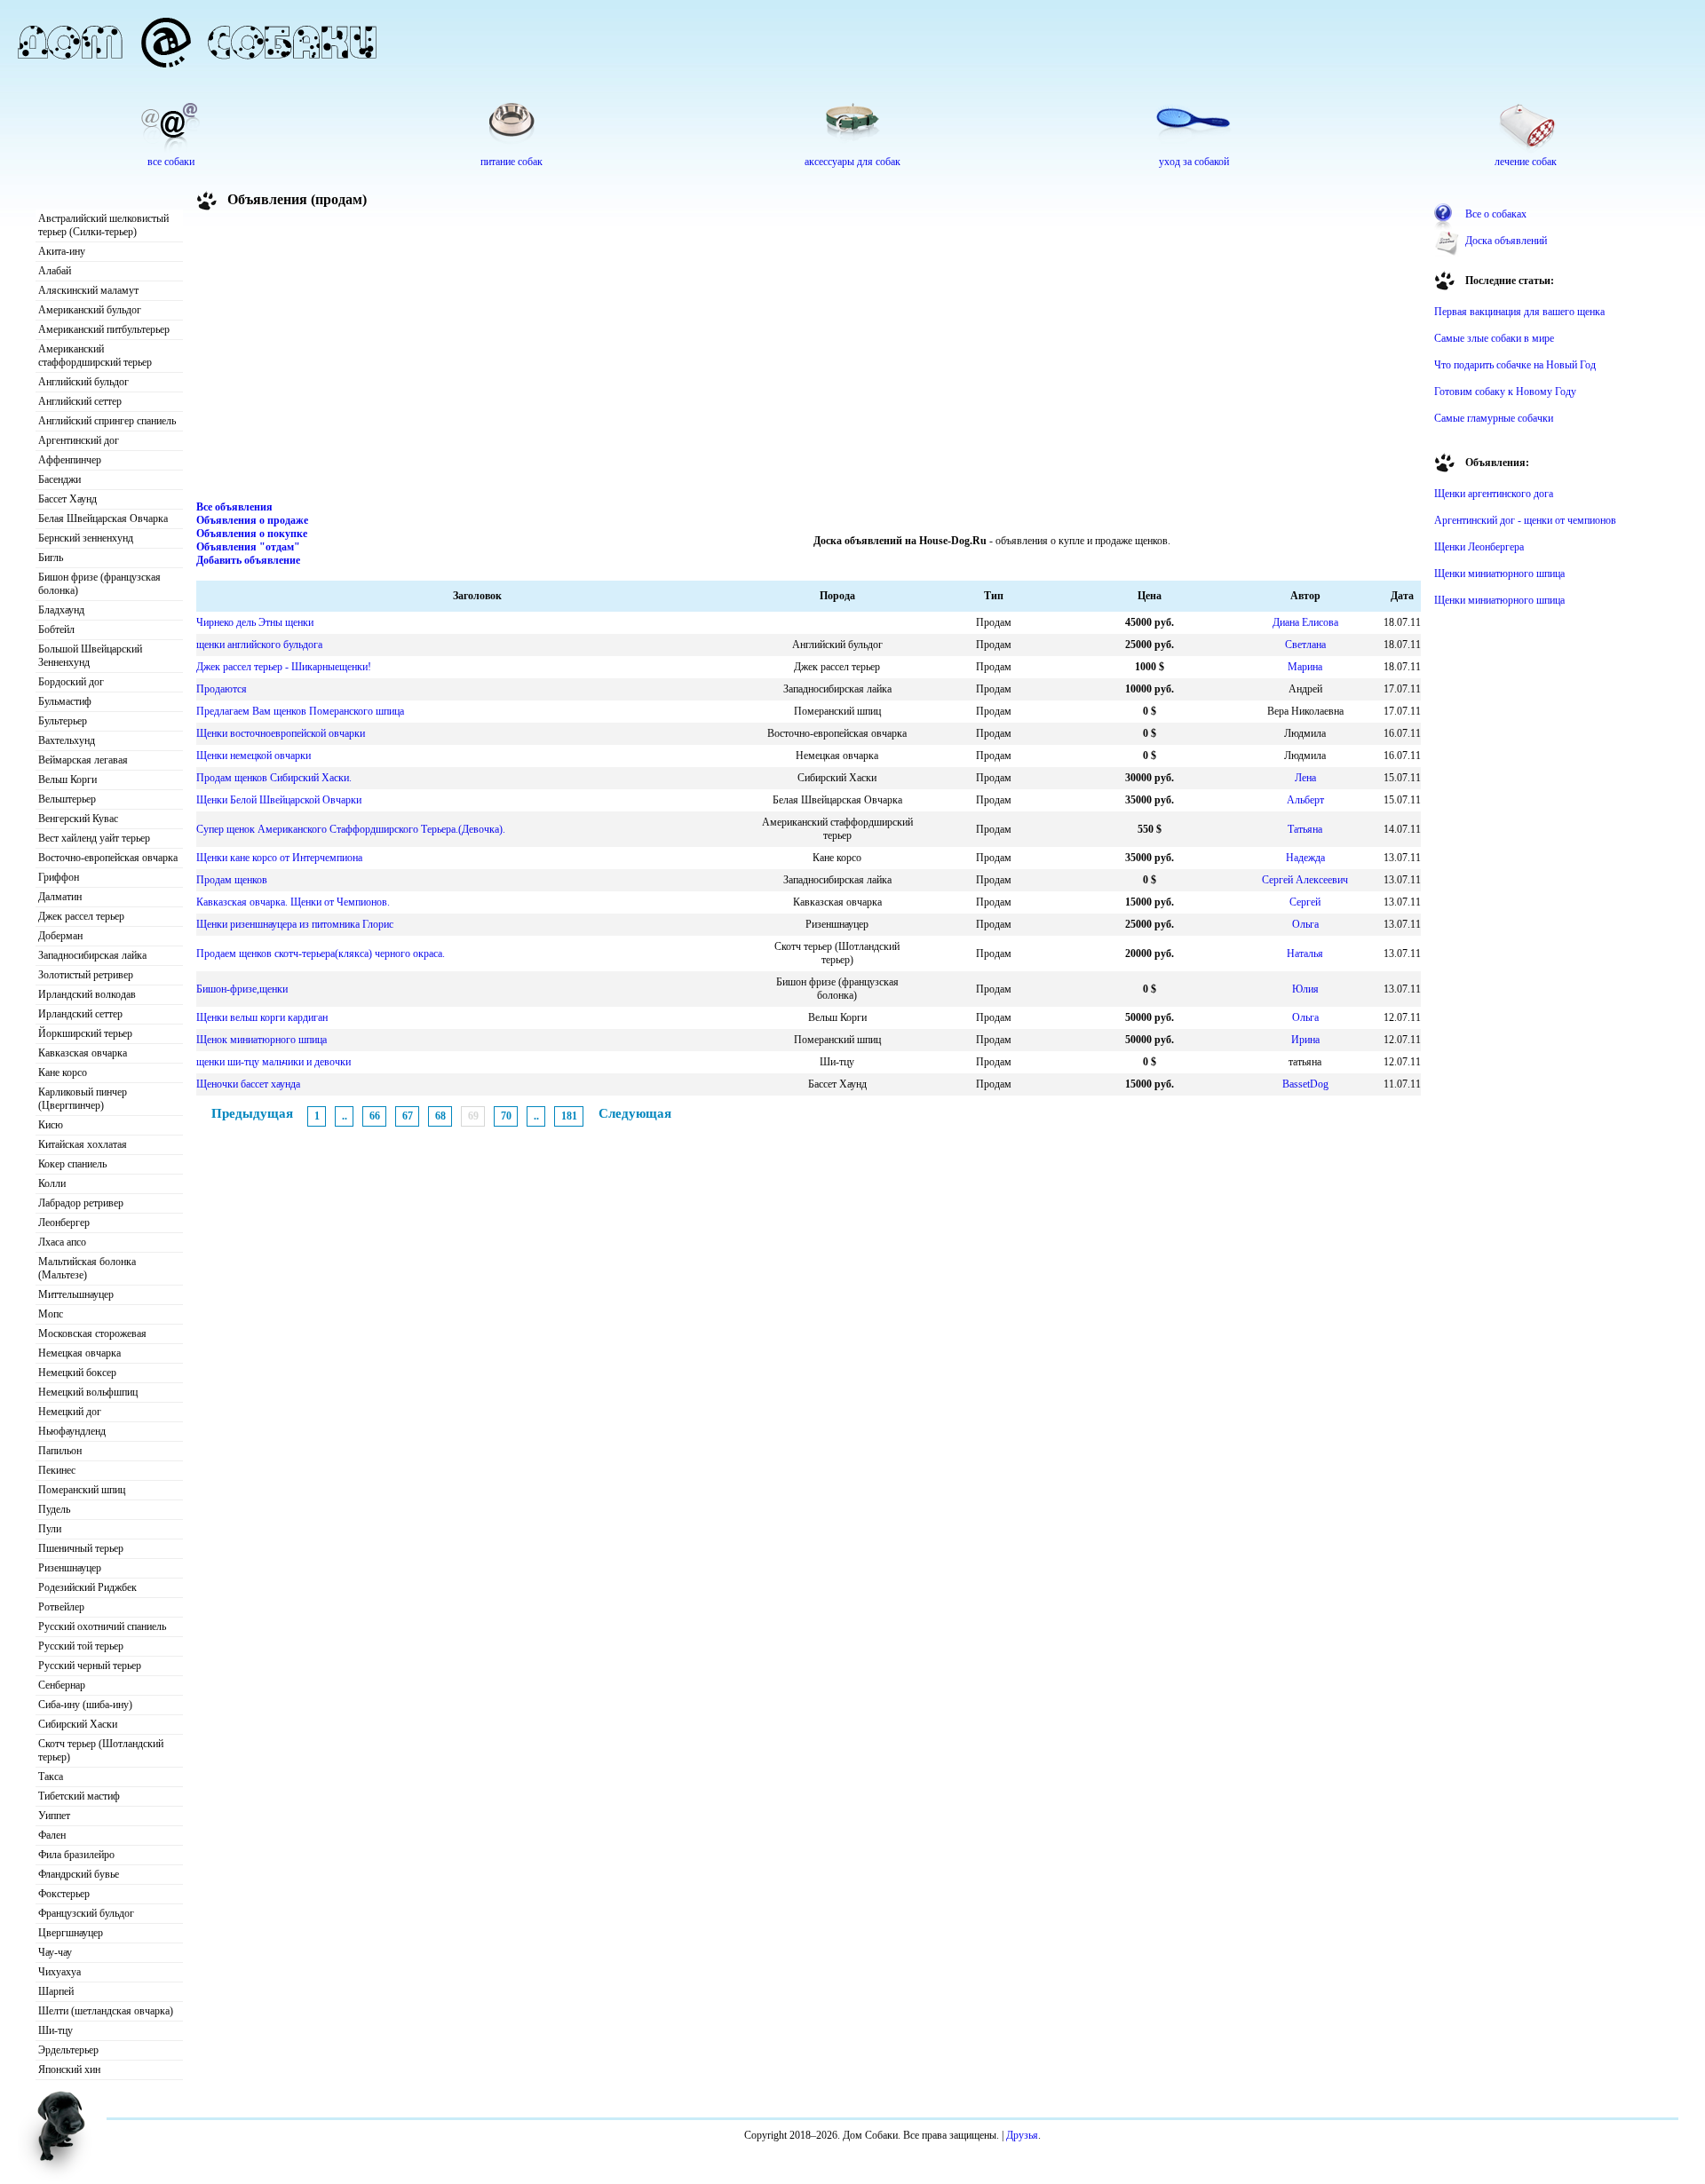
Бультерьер (63, 721)
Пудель (54, 1509)
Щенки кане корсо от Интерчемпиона (279, 858)
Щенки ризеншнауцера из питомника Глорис (295, 924)
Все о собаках (1496, 214)
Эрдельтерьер (68, 2050)
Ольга (1305, 924)
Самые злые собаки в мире (1494, 338)
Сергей (1305, 902)
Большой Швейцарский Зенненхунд (90, 656)
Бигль (51, 558)
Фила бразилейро (76, 1855)
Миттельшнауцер (76, 1294)
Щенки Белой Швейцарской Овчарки (279, 800)
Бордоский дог (71, 682)
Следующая (635, 1113)
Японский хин (69, 2069)
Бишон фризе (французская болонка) (99, 584)
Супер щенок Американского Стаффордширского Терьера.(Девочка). (351, 829)
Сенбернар (62, 1685)
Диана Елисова (1305, 622)
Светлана (1305, 645)
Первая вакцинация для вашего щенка (1519, 312)
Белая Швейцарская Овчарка (103, 518)
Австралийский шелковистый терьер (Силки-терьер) (103, 225)
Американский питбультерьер (104, 329)
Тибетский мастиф (79, 1796)
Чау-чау (55, 1952)
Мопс (51, 1314)
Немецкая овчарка (79, 1353)
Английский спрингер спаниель (107, 421)
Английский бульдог (83, 382)
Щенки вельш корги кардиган (262, 1017)
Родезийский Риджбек (87, 1587)
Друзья (1022, 2135)
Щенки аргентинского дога (1494, 494)
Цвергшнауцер (71, 1933)
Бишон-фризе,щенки (242, 989)
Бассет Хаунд (67, 499)
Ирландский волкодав (87, 994)
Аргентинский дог (79, 440)
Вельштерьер (67, 799)
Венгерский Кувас (78, 819)
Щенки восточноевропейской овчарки (281, 733)
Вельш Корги (67, 779)
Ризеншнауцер (70, 1568)
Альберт (1305, 800)
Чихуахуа (59, 1972)
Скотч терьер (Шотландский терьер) (101, 1750)
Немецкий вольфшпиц (88, 1392)
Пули (50, 1529)
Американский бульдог (90, 310)
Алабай (55, 271)
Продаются (222, 689)
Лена (1305, 778)
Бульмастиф (65, 701)
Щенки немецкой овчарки (254, 756)
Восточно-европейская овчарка (108, 858)
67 (408, 1116)
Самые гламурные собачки (1494, 418)
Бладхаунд (61, 610)
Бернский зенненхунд (86, 538)
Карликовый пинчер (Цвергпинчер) (83, 1099)
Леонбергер (64, 1223)
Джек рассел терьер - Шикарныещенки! (284, 667)
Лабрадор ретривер (81, 1203)
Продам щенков (232, 880)
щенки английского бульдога (259, 645)
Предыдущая (252, 1113)
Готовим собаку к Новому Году (1505, 392)
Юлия (1305, 989)
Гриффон (59, 877)
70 (506, 1116)
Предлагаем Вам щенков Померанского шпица (300, 711)
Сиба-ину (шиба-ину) (85, 1705)
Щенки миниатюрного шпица (1499, 574)
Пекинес (57, 1470)
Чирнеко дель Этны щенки (255, 622)
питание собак (511, 162)
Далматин (60, 897)
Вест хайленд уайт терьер (94, 838)
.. (345, 1116)
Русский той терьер (81, 1646)
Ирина (1305, 1040)
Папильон (60, 1451)
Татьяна (1305, 829)
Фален (52, 1835)
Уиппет (54, 1816)
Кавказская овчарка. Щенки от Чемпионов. (293, 902)
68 (440, 1116)
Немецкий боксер (77, 1373)
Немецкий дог (70, 1412)
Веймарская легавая (83, 760)
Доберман (60, 936)
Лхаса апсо (62, 1242)
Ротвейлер (61, 1607)
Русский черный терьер (90, 1666)
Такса (51, 1776)
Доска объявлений (1506, 241)
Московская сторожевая (92, 1333)
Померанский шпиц (82, 1490)
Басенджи (59, 479)
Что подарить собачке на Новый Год (1515, 365)
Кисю (51, 1125)
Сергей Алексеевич (1305, 880)
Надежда (1305, 858)
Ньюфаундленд (72, 1431)
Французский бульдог (86, 1913)
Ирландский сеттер (80, 1014)
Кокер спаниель (72, 1164)
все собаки (171, 162)
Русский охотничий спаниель (102, 1626)
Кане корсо (63, 1072)
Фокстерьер (64, 1894)
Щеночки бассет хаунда (248, 1084)
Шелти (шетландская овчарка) (106, 2011)
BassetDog (1305, 1084)
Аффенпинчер (70, 460)
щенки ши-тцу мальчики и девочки (274, 1062)
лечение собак (1526, 162)
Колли (52, 1183)
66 (375, 1116)
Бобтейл (56, 629)
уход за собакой (1194, 162)
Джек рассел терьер (81, 916)
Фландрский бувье (79, 1874)
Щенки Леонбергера (1479, 547)
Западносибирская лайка (92, 955)
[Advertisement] (809, 359)
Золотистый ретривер (86, 975)
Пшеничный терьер (81, 1548)
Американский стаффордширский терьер (95, 356)
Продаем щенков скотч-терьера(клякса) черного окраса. (321, 954)
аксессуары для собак (852, 162)
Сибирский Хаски (78, 1724)
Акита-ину (62, 251)
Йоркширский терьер (85, 1033)
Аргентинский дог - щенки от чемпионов (1525, 520)
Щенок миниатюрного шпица (262, 1040)
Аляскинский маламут (88, 290)
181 (569, 1116)
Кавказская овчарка (83, 1053)
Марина (1305, 667)
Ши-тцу (56, 2030)
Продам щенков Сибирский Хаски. (274, 778)
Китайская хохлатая (83, 1144)
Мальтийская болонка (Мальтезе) (87, 1268)
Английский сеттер (80, 401)
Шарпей (56, 1991)
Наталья (1305, 954)
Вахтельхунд (67, 740)
